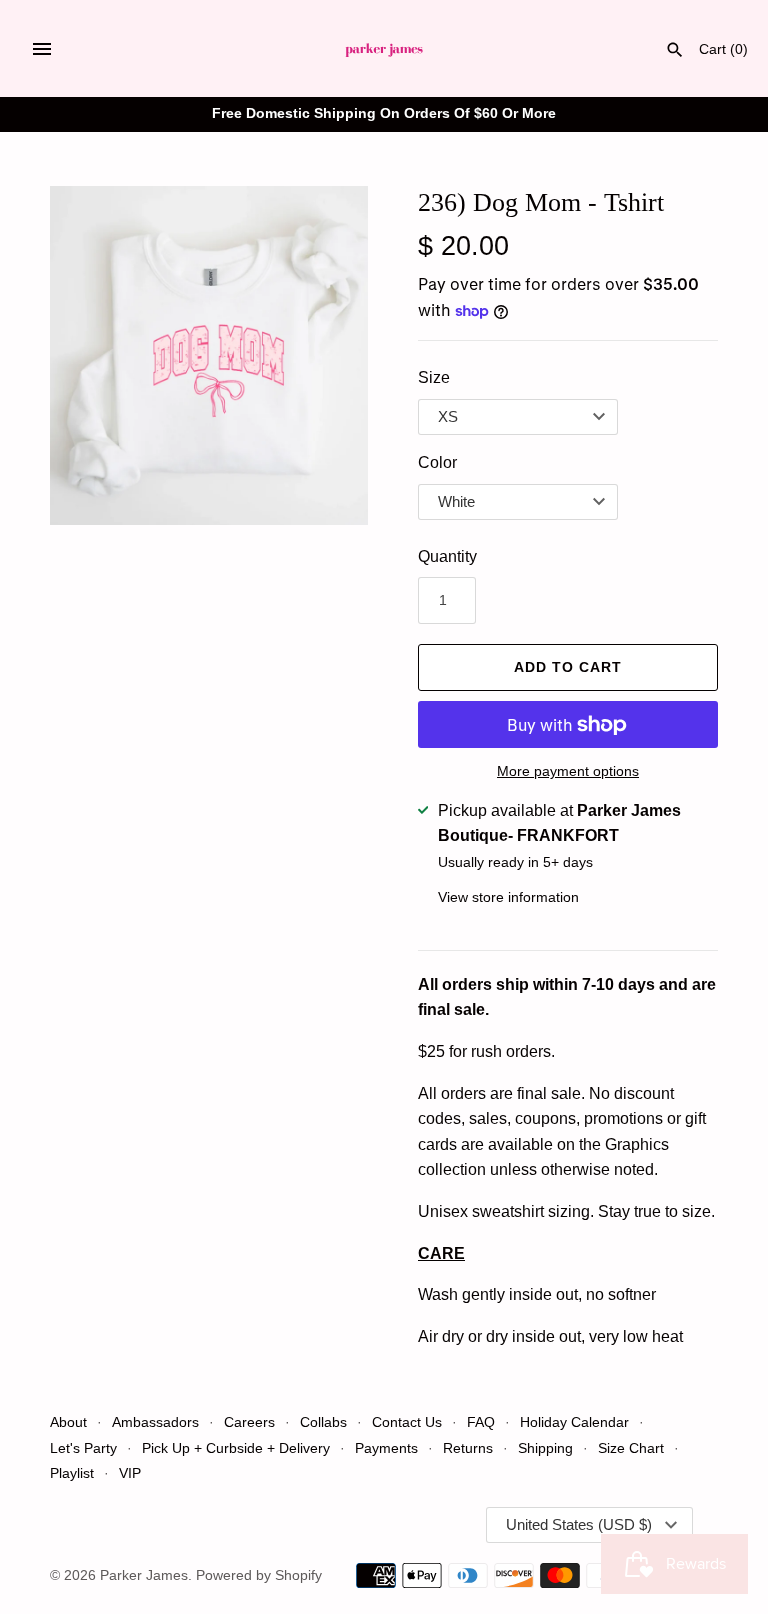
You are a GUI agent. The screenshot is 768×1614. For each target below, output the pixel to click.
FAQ (481, 1422)
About (68, 1422)
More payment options (568, 771)
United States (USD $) (579, 1524)
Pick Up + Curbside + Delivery (236, 1448)
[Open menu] (42, 49)
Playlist (72, 1473)
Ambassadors (155, 1422)
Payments (386, 1448)
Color (437, 462)
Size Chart (631, 1448)
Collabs (323, 1422)
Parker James (144, 1575)
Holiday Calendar (574, 1422)
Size (434, 377)
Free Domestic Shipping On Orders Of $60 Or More (384, 113)
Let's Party (83, 1448)
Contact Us (407, 1422)
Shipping (547, 1448)
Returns (468, 1448)
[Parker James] (384, 48)
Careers (249, 1422)
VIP (130, 1473)
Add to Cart (568, 667)
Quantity (447, 556)
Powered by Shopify (259, 1575)
